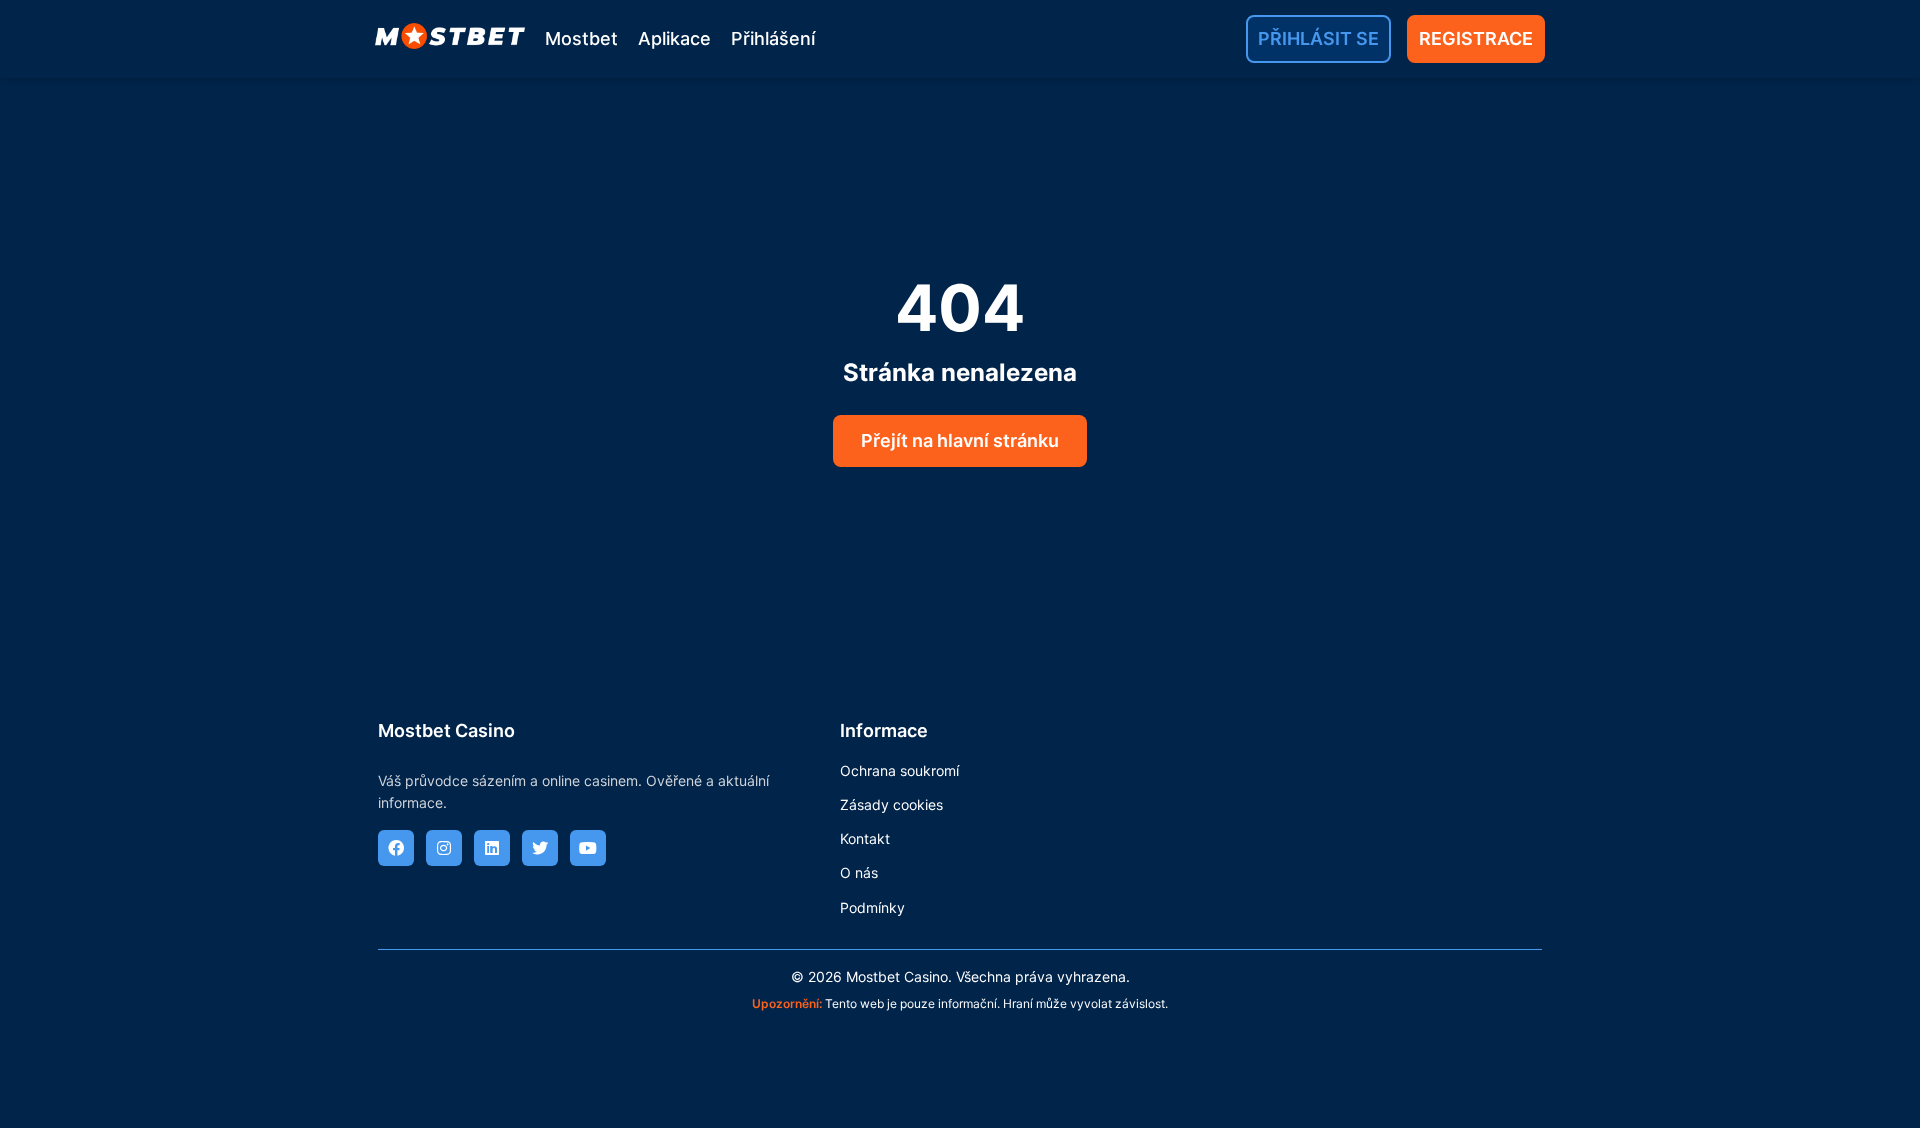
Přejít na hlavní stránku (960, 440)
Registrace (1476, 38)
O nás (859, 872)
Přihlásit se (1318, 38)
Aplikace (674, 38)
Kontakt (865, 838)
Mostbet (581, 38)
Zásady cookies (891, 804)
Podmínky (872, 907)
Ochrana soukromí (899, 770)
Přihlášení (773, 38)
